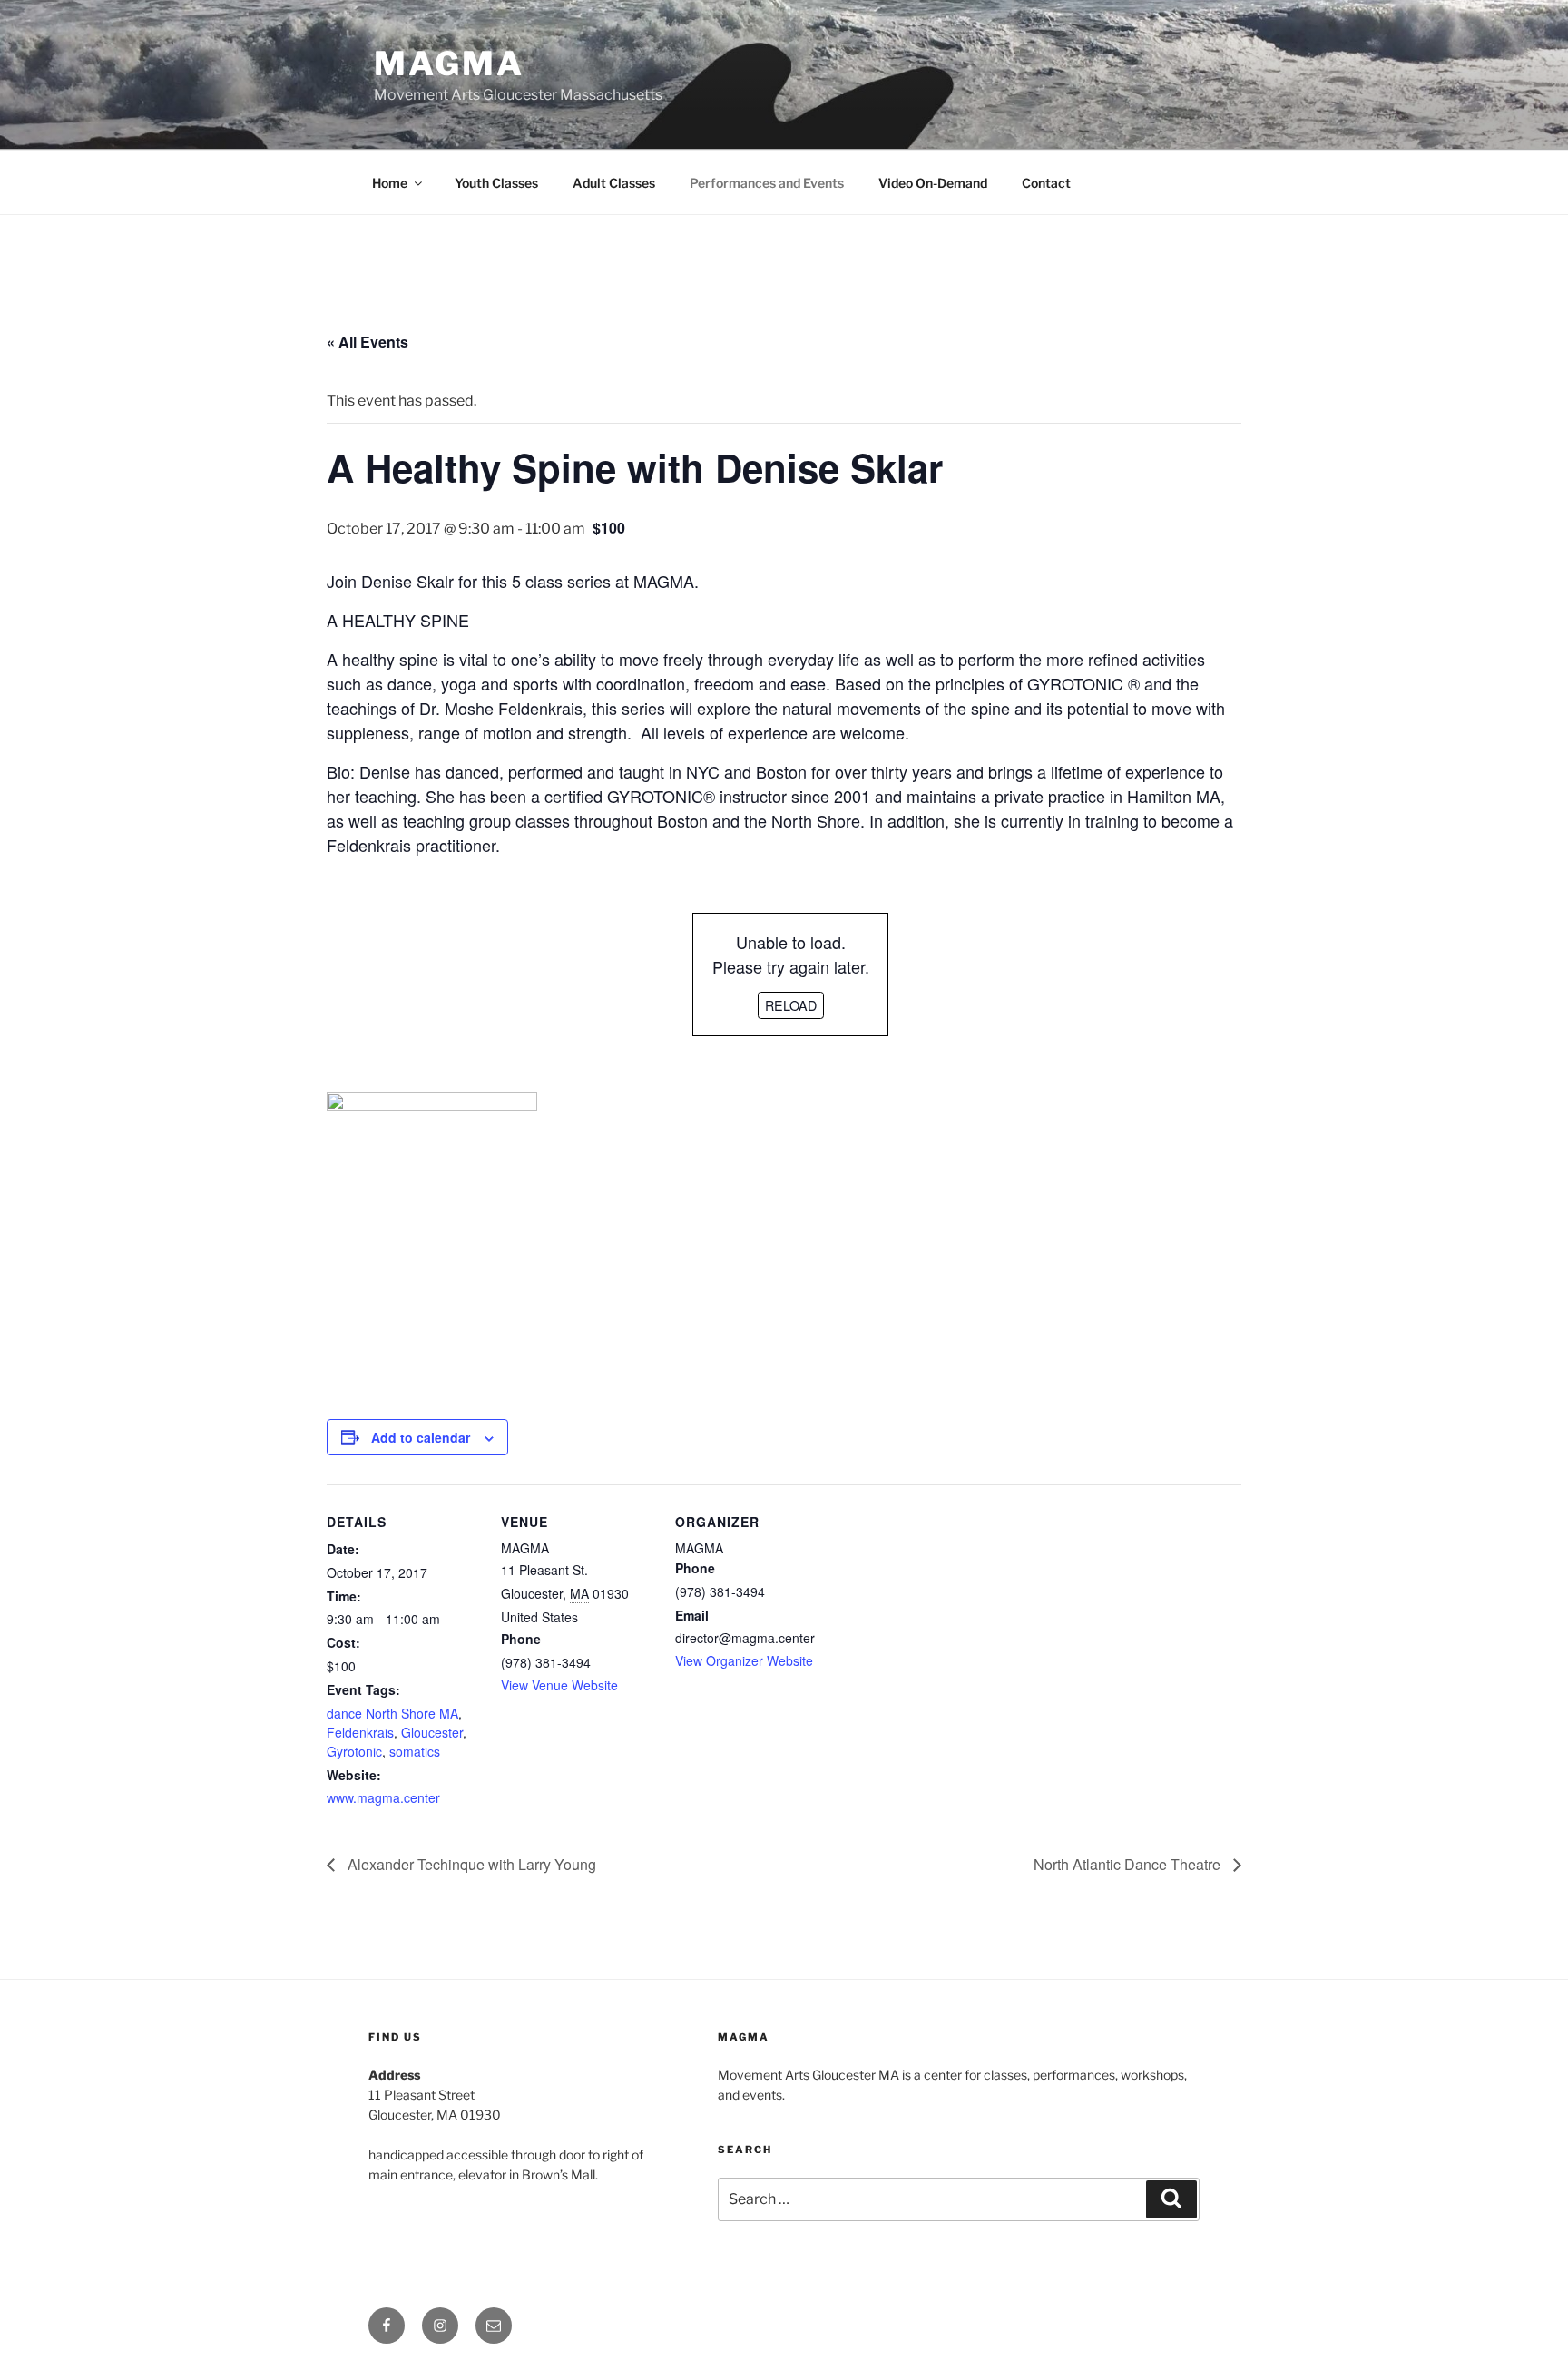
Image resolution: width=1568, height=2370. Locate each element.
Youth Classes (496, 183)
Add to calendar (421, 1437)
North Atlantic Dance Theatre (1129, 1864)
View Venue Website (559, 1685)
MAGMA (449, 64)
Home (390, 183)
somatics (415, 1751)
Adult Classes (614, 183)
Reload (791, 1005)
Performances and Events (767, 183)
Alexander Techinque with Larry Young (470, 1864)
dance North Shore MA (392, 1713)
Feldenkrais (360, 1732)
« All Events (367, 342)
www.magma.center (383, 1797)
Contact (1046, 183)
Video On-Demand (933, 183)
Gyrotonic (354, 1751)
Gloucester (432, 1732)
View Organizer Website (744, 1660)
